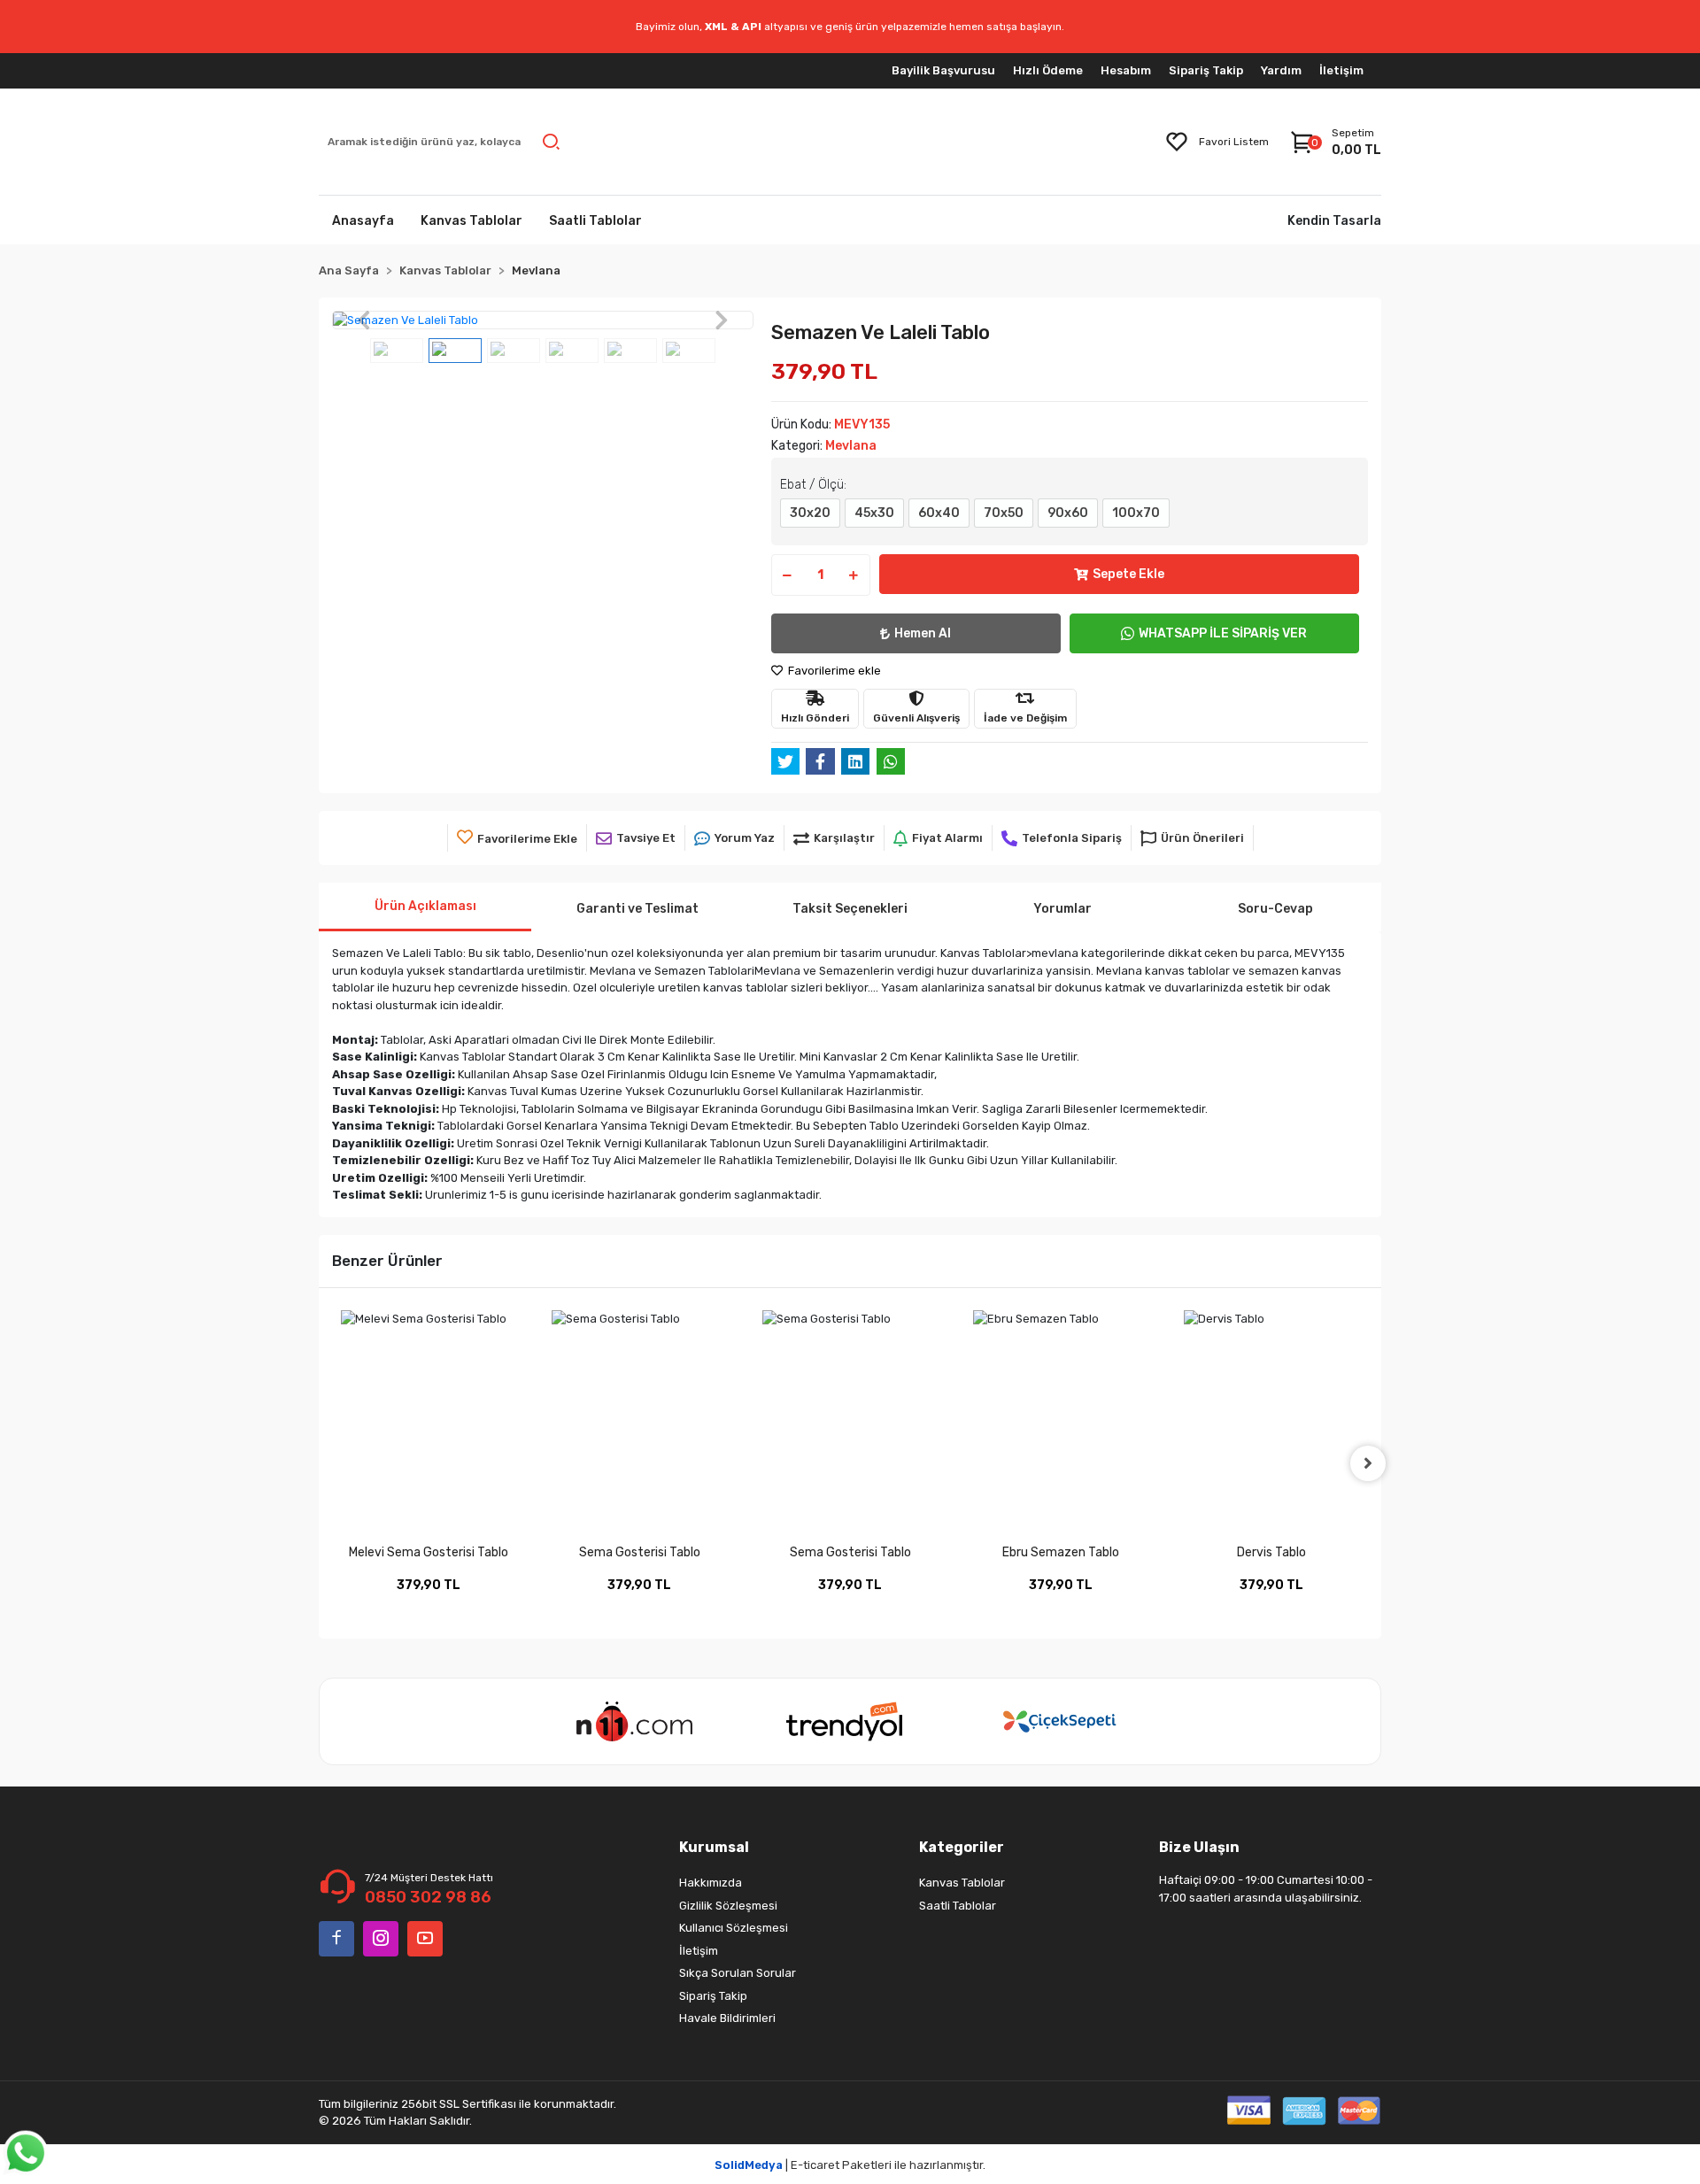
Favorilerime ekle (833, 671)
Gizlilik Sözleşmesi (728, 1906)
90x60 (1068, 513)
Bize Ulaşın (1199, 1847)
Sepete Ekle (1128, 574)
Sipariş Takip (1206, 70)
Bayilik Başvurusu (943, 70)
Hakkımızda (711, 1883)
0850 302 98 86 (428, 1897)
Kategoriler (962, 1847)
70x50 (1004, 513)
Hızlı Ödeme (1048, 70)
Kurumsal (714, 1847)
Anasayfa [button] (363, 221)
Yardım (1281, 70)
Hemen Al (923, 633)
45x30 (874, 513)
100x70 (1136, 513)
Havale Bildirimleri (727, 2018)
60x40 (939, 513)
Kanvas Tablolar (962, 1883)
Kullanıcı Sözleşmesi (734, 1928)
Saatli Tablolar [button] (595, 221)
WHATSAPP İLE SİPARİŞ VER (1223, 633)
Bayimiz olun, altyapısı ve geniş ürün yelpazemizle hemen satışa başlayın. (850, 27)
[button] (363, 320)
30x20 (810, 513)
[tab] (425, 907)
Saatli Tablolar (958, 1906)
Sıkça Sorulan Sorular (738, 1973)
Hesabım (1126, 70)
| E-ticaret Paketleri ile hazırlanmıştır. (850, 2165)
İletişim (1341, 70)
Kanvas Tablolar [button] (471, 221)
